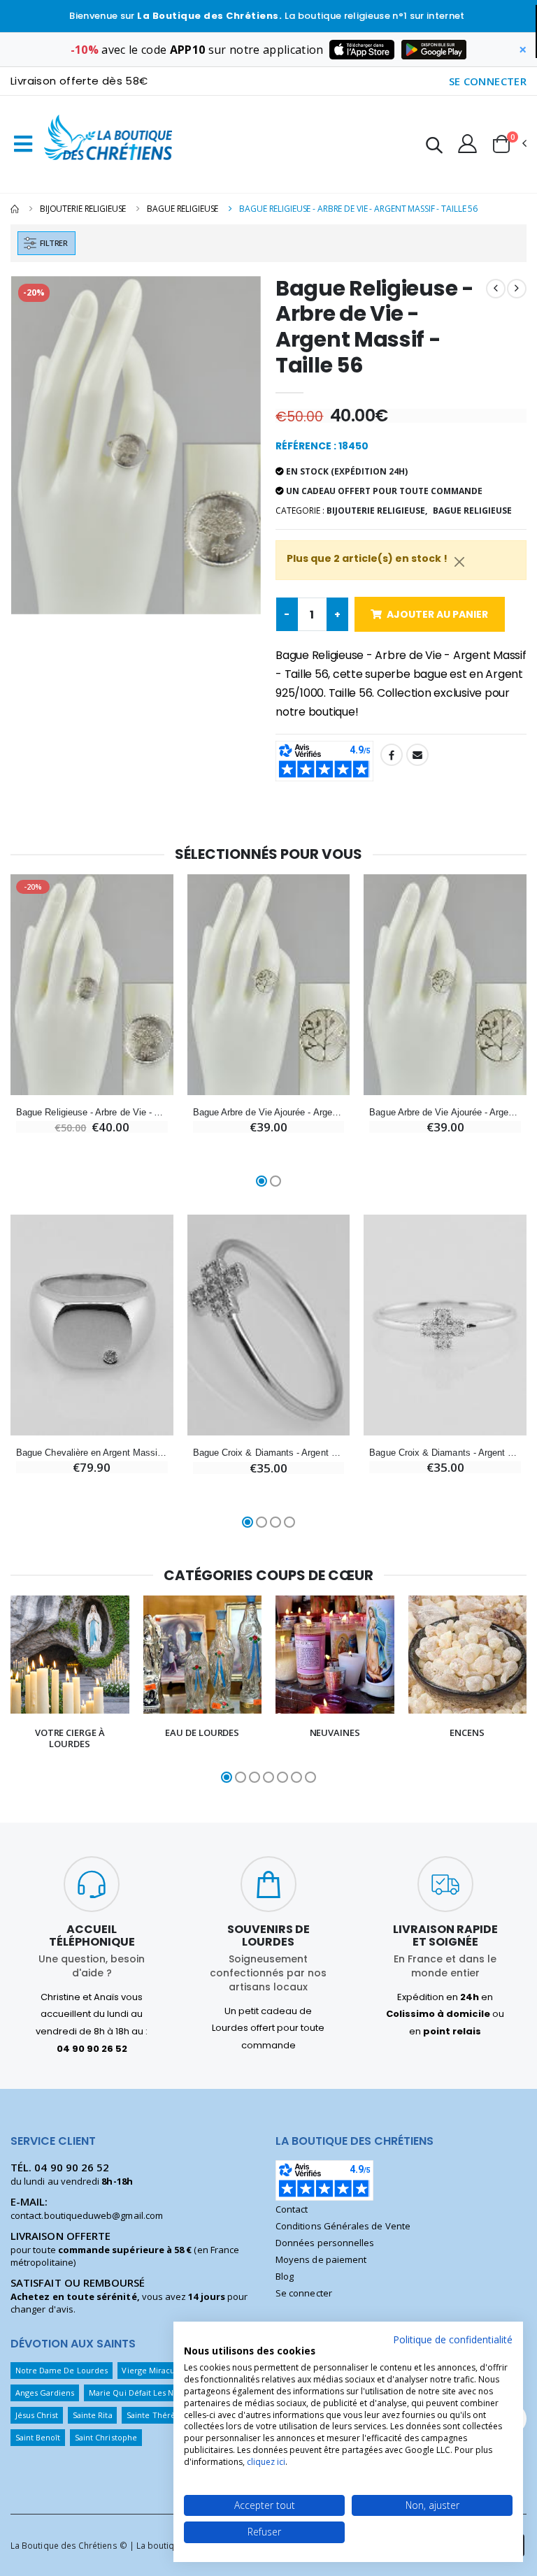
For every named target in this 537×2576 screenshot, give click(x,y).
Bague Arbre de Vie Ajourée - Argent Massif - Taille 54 (445, 1112)
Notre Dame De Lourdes (62, 2370)
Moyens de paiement (321, 2259)
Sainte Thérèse (155, 2415)
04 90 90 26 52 (72, 2167)
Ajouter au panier (437, 614)
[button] (434, 147)
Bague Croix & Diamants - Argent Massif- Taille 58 (445, 1453)
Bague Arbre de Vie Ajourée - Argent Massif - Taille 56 (269, 1112)
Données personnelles (325, 2243)
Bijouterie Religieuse (83, 209)
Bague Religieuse (182, 209)
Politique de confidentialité (453, 2339)
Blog (285, 2276)
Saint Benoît (38, 2437)
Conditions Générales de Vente (343, 2226)
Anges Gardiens (45, 2393)
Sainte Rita (93, 2415)
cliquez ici (266, 2462)
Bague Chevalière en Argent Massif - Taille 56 (92, 1453)
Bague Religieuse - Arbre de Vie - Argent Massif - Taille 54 (92, 1112)
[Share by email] (417, 755)
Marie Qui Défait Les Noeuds (143, 2393)
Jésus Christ (37, 2415)
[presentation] (19, 1691)
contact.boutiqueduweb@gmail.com (87, 2215)
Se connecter (304, 2293)
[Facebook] (392, 755)
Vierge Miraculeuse (158, 2370)
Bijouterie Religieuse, (377, 511)
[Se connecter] (467, 143)
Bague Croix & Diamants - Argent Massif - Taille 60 (269, 1453)
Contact (292, 2209)
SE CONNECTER (488, 81)
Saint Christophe (106, 2437)
